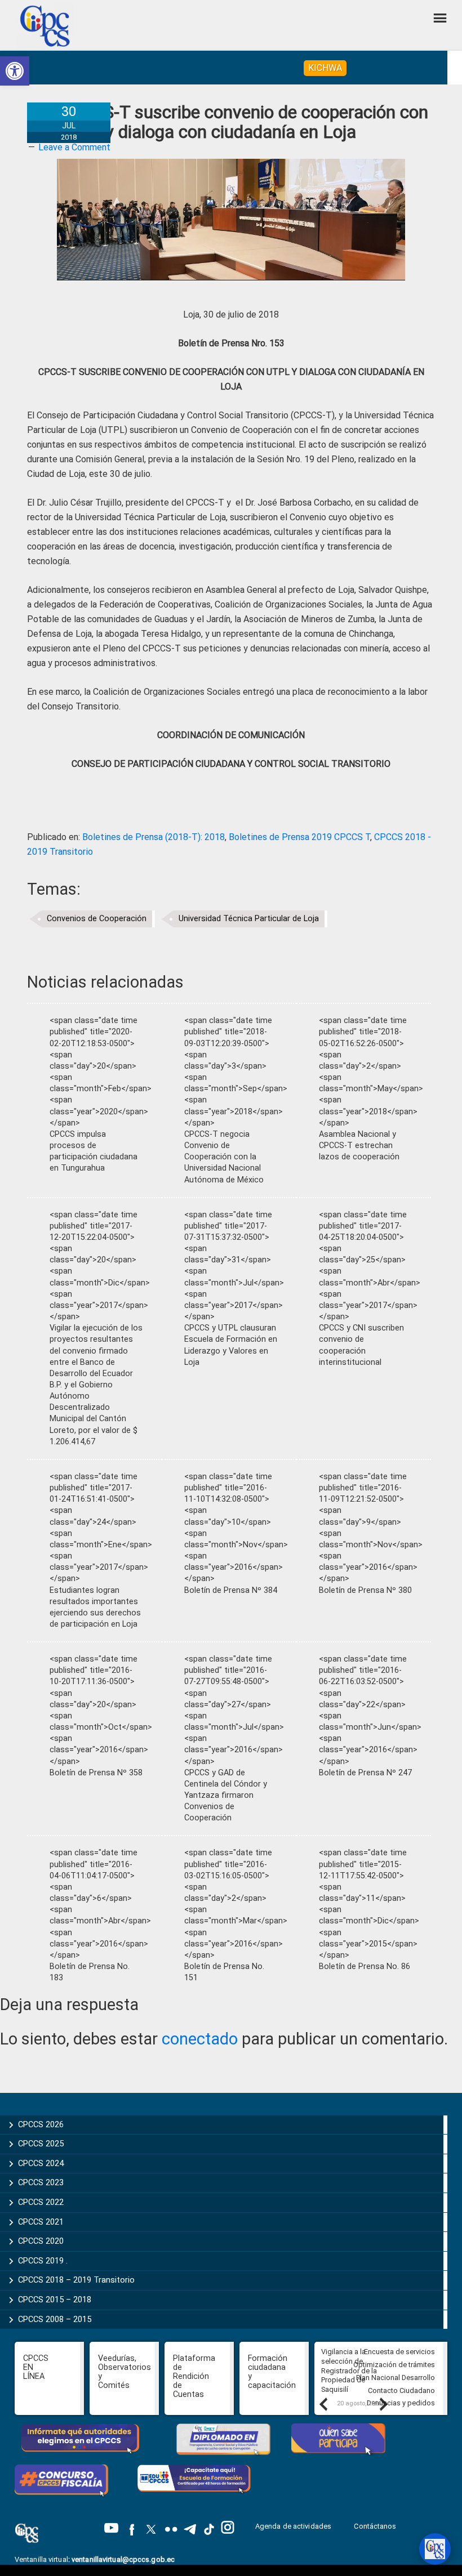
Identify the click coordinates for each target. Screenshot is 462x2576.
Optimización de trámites (394, 2365)
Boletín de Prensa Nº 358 (96, 1773)
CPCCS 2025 (41, 2144)
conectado (200, 2039)
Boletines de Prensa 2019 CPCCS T (299, 837)
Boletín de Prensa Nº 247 (365, 1773)
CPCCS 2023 (41, 2182)
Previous (323, 2404)
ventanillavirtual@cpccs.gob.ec (123, 2559)
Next (383, 2404)
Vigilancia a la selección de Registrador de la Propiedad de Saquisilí (349, 2370)
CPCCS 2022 (41, 2202)
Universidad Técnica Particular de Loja (249, 919)
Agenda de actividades (293, 2526)
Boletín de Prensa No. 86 (365, 1966)
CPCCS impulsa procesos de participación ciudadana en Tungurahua (94, 1151)
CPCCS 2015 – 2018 (55, 2300)
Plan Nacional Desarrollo (396, 2378)
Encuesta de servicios (399, 2352)
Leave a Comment (74, 147)
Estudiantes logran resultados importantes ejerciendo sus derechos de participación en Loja (95, 1607)
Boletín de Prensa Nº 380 (365, 1590)
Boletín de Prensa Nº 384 (231, 1590)
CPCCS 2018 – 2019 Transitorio (76, 2280)
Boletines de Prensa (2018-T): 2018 (154, 837)
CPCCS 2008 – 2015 (55, 2319)
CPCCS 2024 (41, 2163)
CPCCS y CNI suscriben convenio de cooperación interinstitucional (361, 1345)
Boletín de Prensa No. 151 (224, 1972)
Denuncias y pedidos (401, 2403)
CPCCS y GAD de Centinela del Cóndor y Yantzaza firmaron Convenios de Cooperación (226, 1796)
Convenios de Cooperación (97, 919)
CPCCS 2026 (41, 2124)
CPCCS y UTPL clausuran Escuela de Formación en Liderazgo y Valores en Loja (231, 1345)
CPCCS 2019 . (43, 2261)
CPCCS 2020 (41, 2241)
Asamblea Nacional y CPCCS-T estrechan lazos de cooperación (359, 1146)
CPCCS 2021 (41, 2222)
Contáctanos (376, 2526)
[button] (15, 71)
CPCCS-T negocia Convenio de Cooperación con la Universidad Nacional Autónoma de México (224, 1157)
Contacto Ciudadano (401, 2390)
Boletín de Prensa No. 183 (90, 1972)
